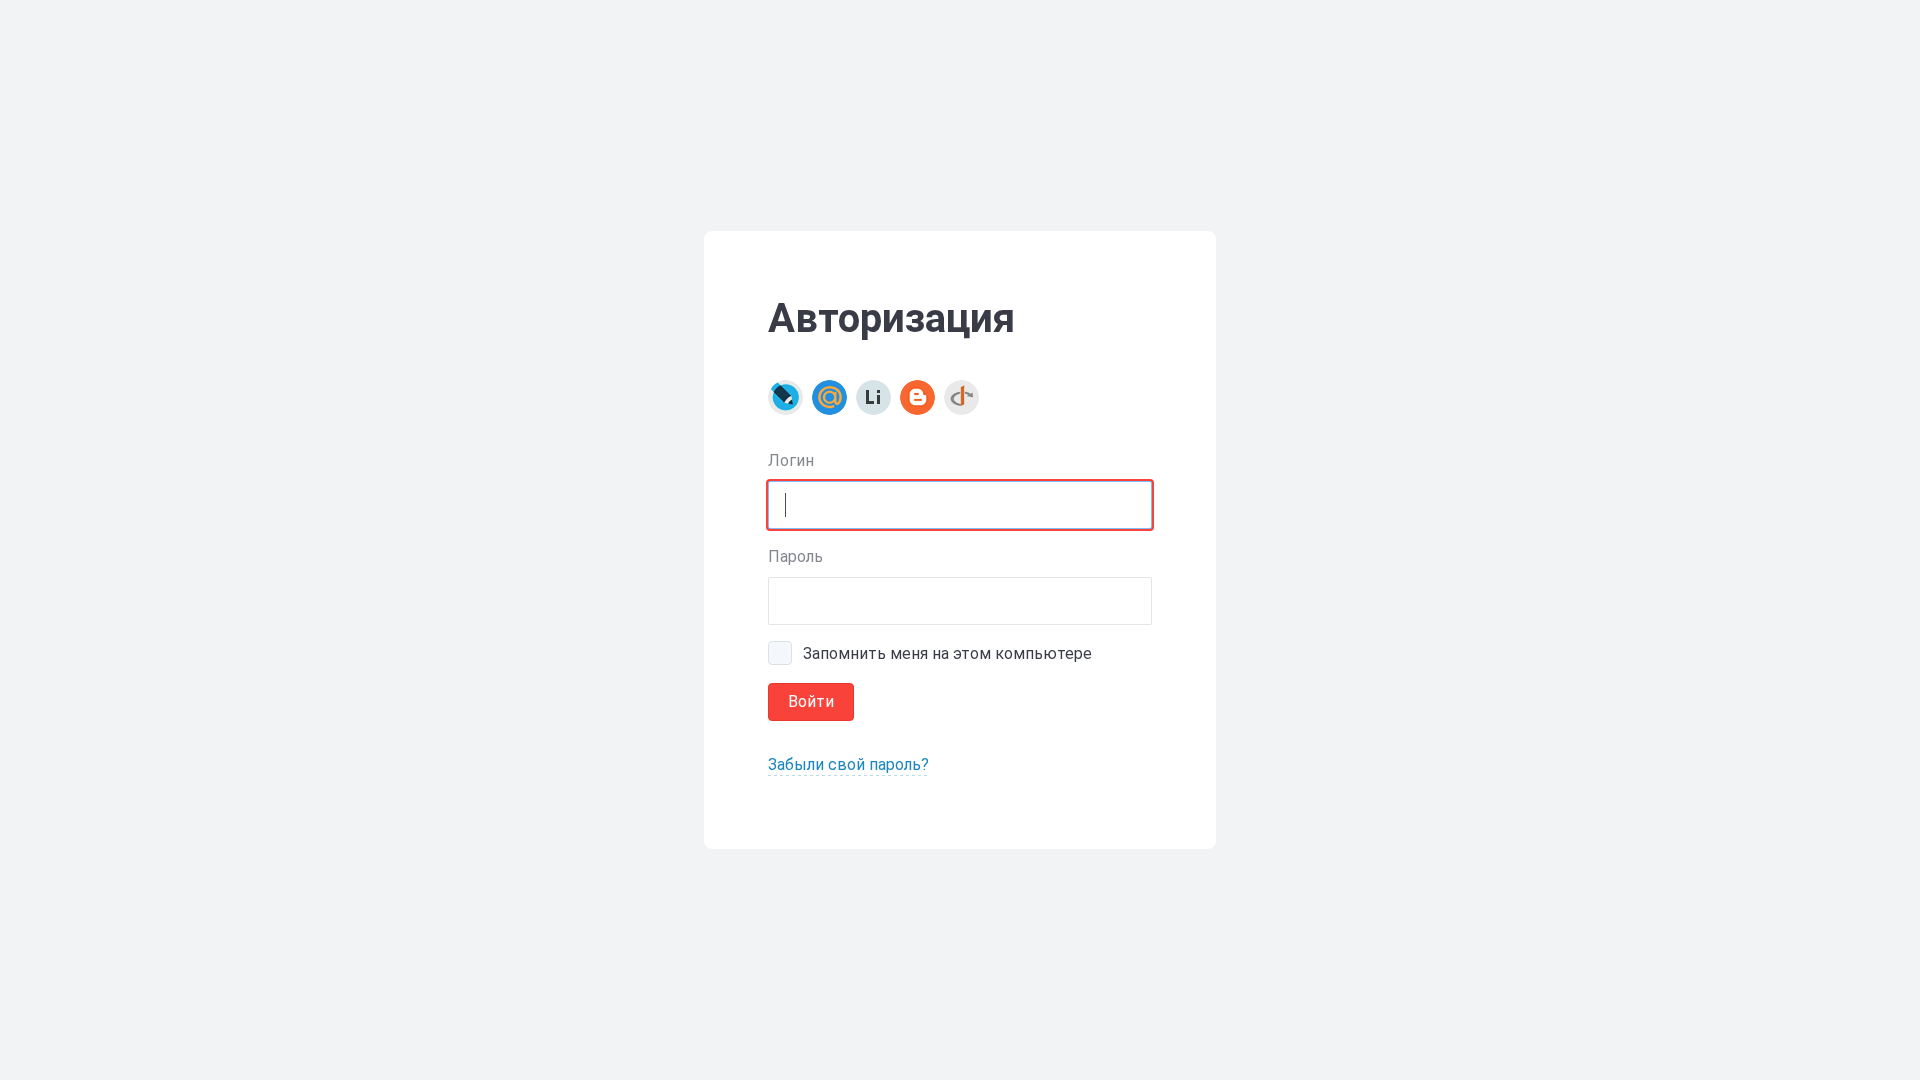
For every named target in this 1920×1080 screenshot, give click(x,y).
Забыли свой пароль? (848, 764)
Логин (791, 460)
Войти (811, 701)
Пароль (795, 556)
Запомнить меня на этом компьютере (947, 653)
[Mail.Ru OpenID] (829, 397)
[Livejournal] (785, 397)
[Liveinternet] (873, 397)
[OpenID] (961, 397)
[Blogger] (917, 397)
